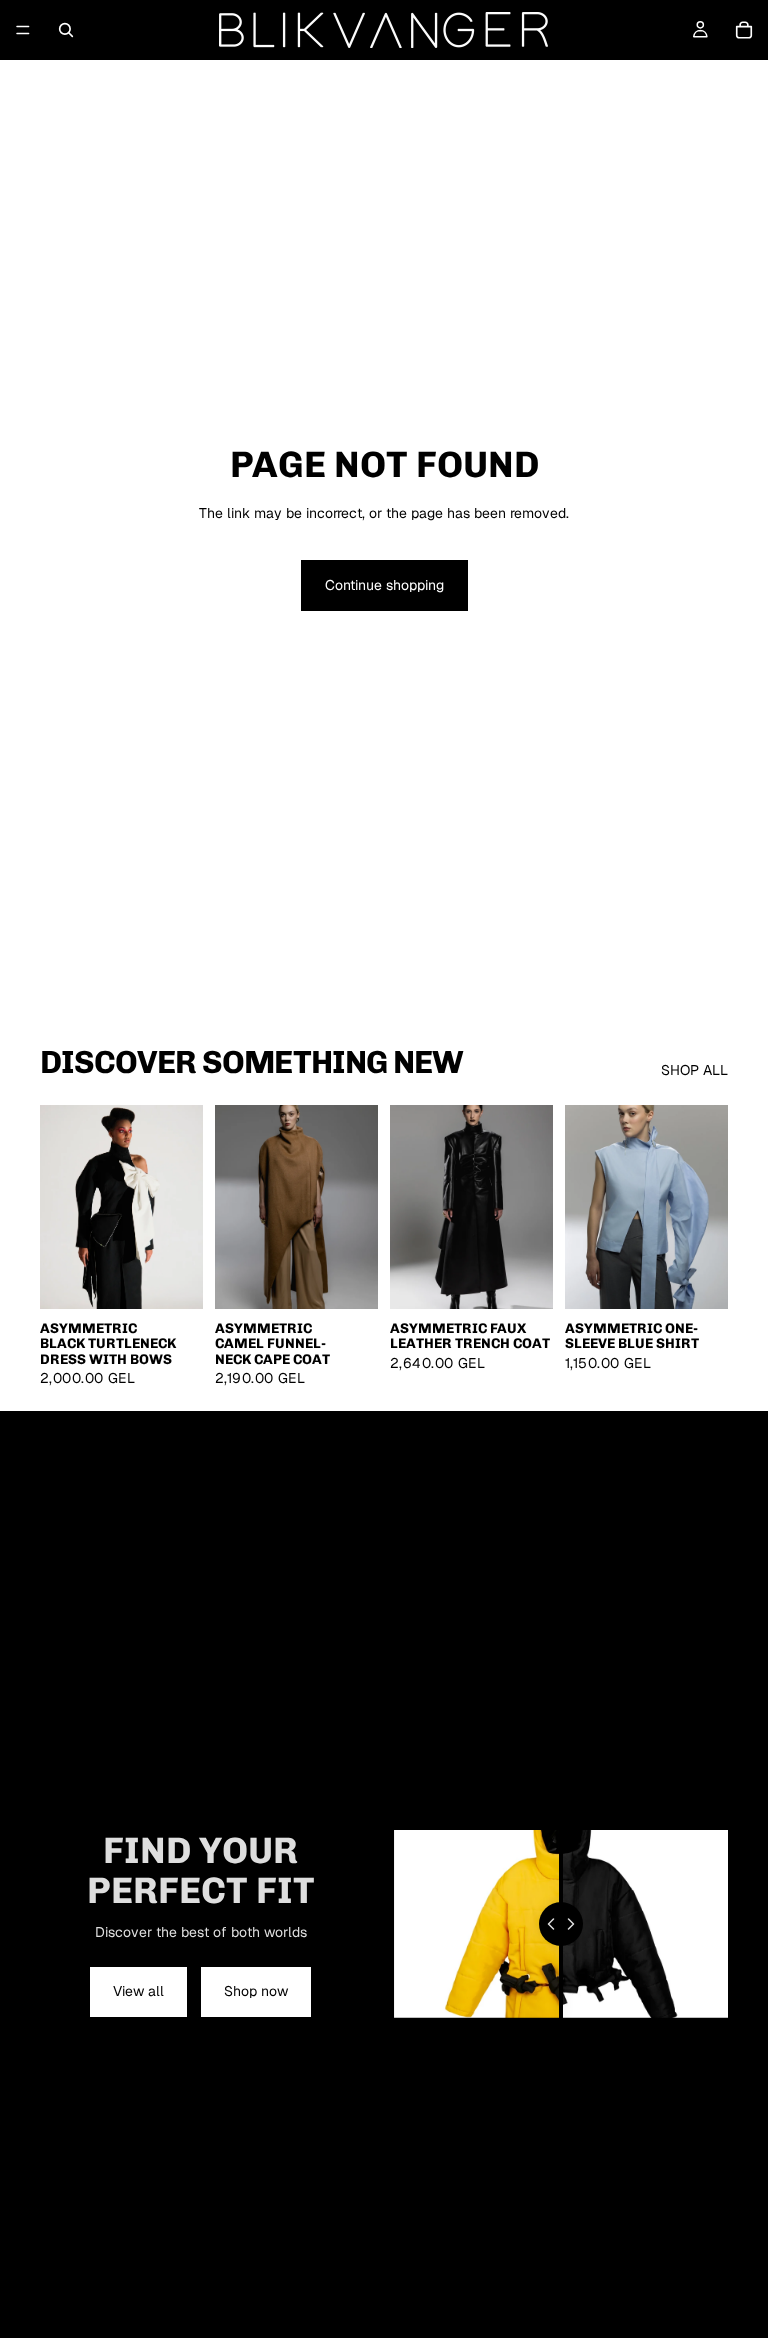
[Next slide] (181, 1207)
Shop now (256, 1991)
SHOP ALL (694, 1070)
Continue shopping (384, 585)
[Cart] (744, 30)
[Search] (66, 30)
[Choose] (172, 1278)
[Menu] (23, 30)
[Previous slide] (62, 1207)
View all (138, 1991)
